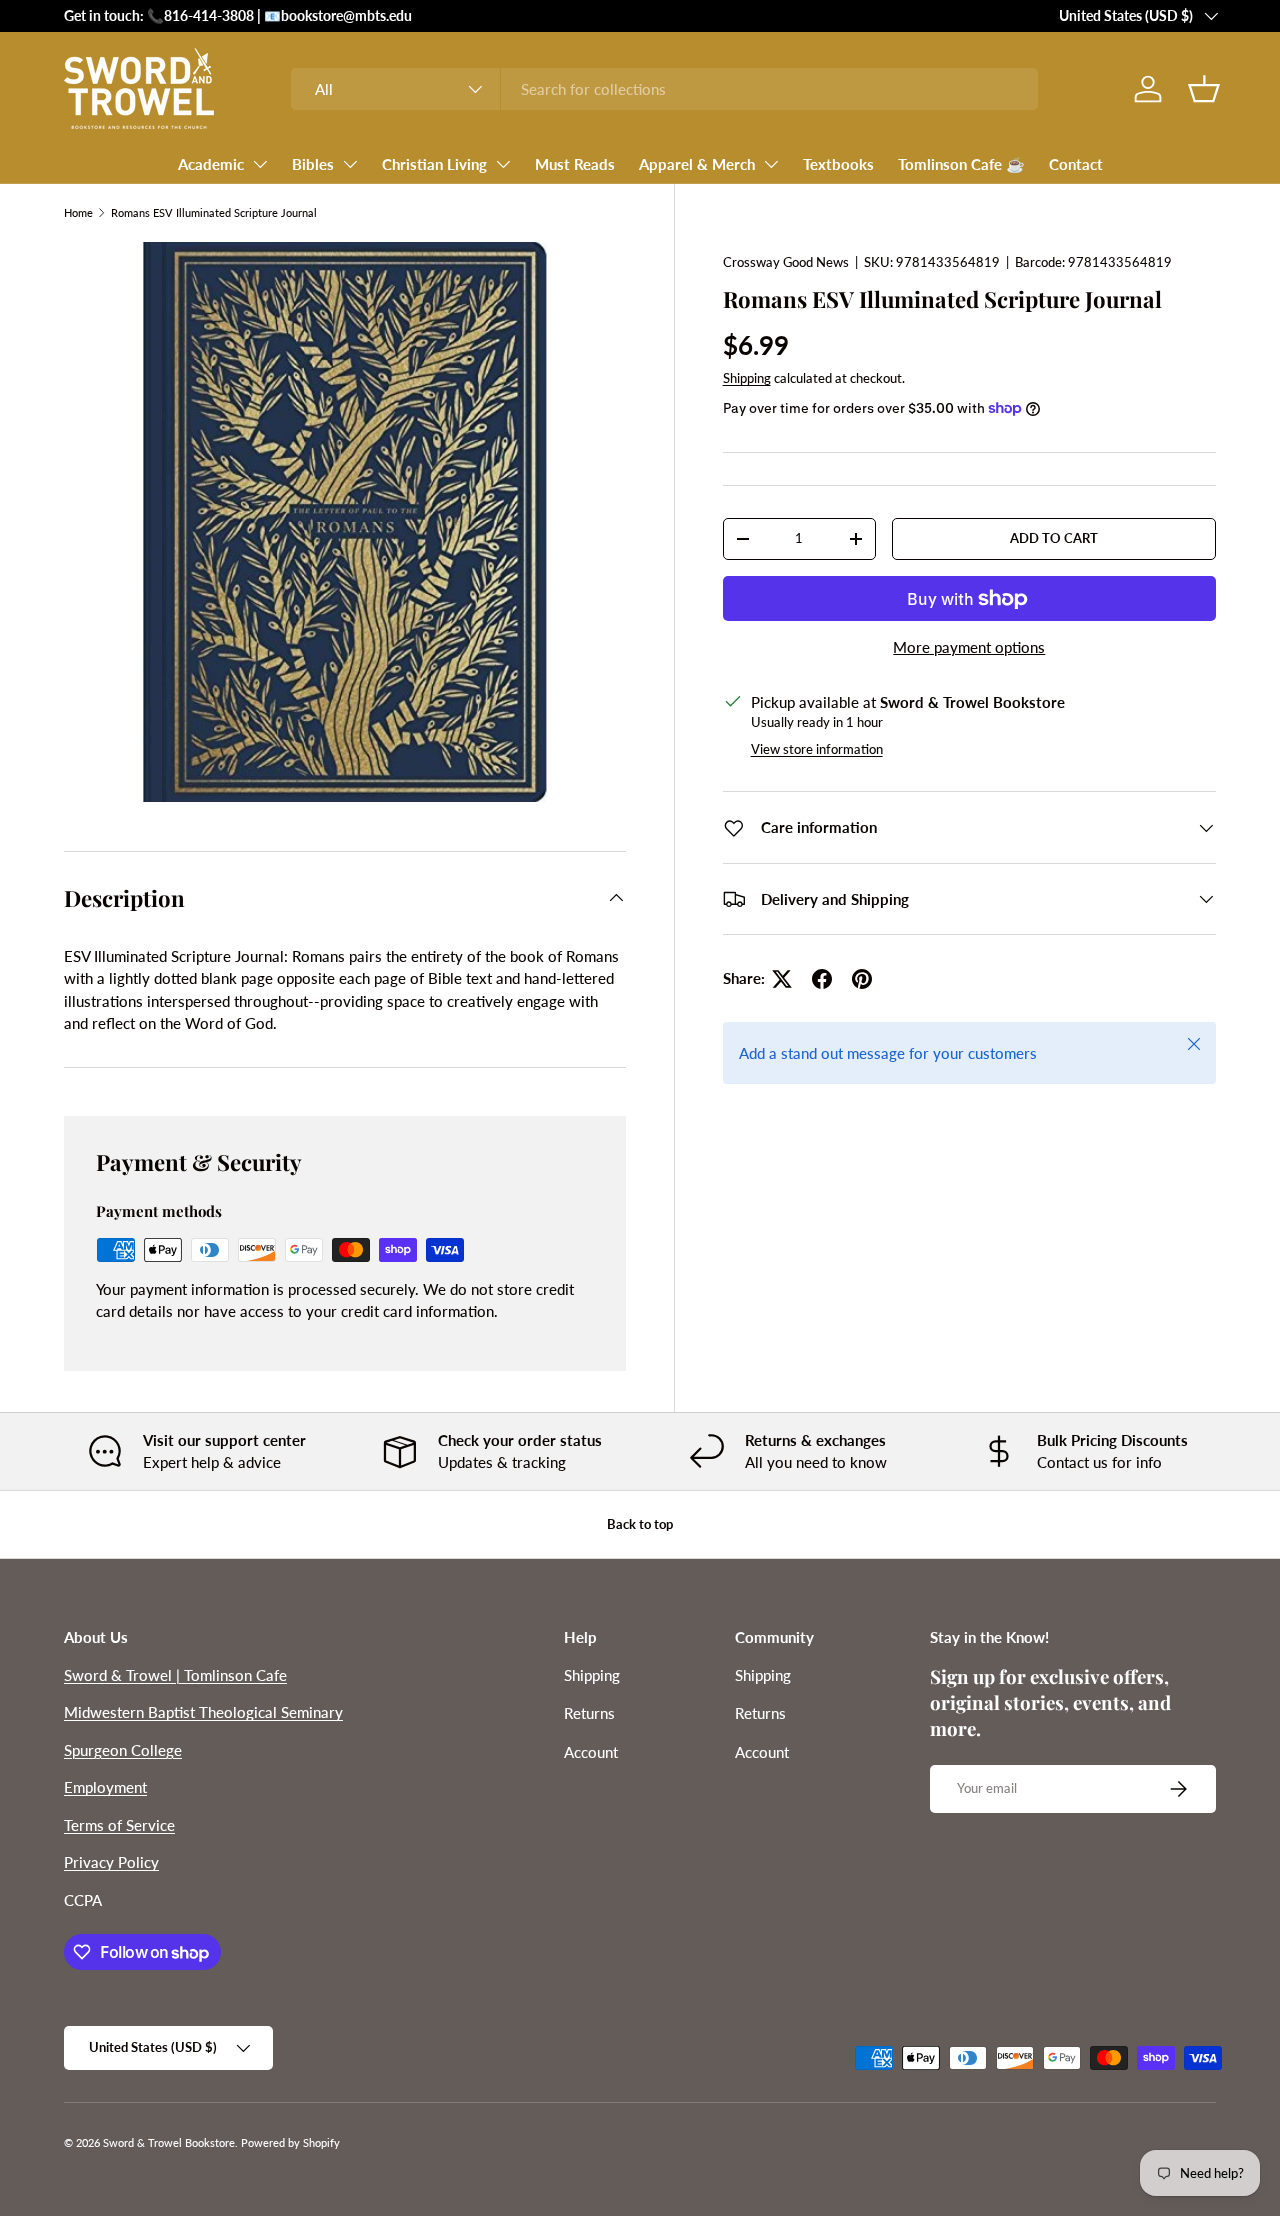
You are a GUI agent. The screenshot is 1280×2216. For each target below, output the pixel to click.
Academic (211, 164)
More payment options (969, 647)
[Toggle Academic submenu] (260, 164)
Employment (105, 1787)
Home (78, 212)
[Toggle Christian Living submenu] (503, 164)
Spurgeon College (123, 1750)
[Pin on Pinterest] (862, 979)
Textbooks (838, 164)
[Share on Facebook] (822, 979)
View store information (817, 749)
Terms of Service (119, 1825)
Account (591, 1752)
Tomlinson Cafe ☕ (961, 164)
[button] (1204, 89)
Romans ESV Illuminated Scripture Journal (214, 212)
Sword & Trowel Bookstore (169, 2142)
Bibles (313, 164)
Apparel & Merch (697, 164)
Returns (589, 1713)
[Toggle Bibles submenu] (350, 164)
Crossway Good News (786, 262)
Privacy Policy (111, 1862)
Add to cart (1054, 538)
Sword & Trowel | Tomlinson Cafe (175, 1675)
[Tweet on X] (782, 979)
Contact (1076, 164)
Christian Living (434, 164)
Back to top (640, 1524)
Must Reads (575, 164)
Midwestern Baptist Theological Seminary (203, 1712)
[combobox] (664, 89)
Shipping (747, 378)
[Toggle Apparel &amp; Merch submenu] (771, 164)
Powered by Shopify (290, 2142)
